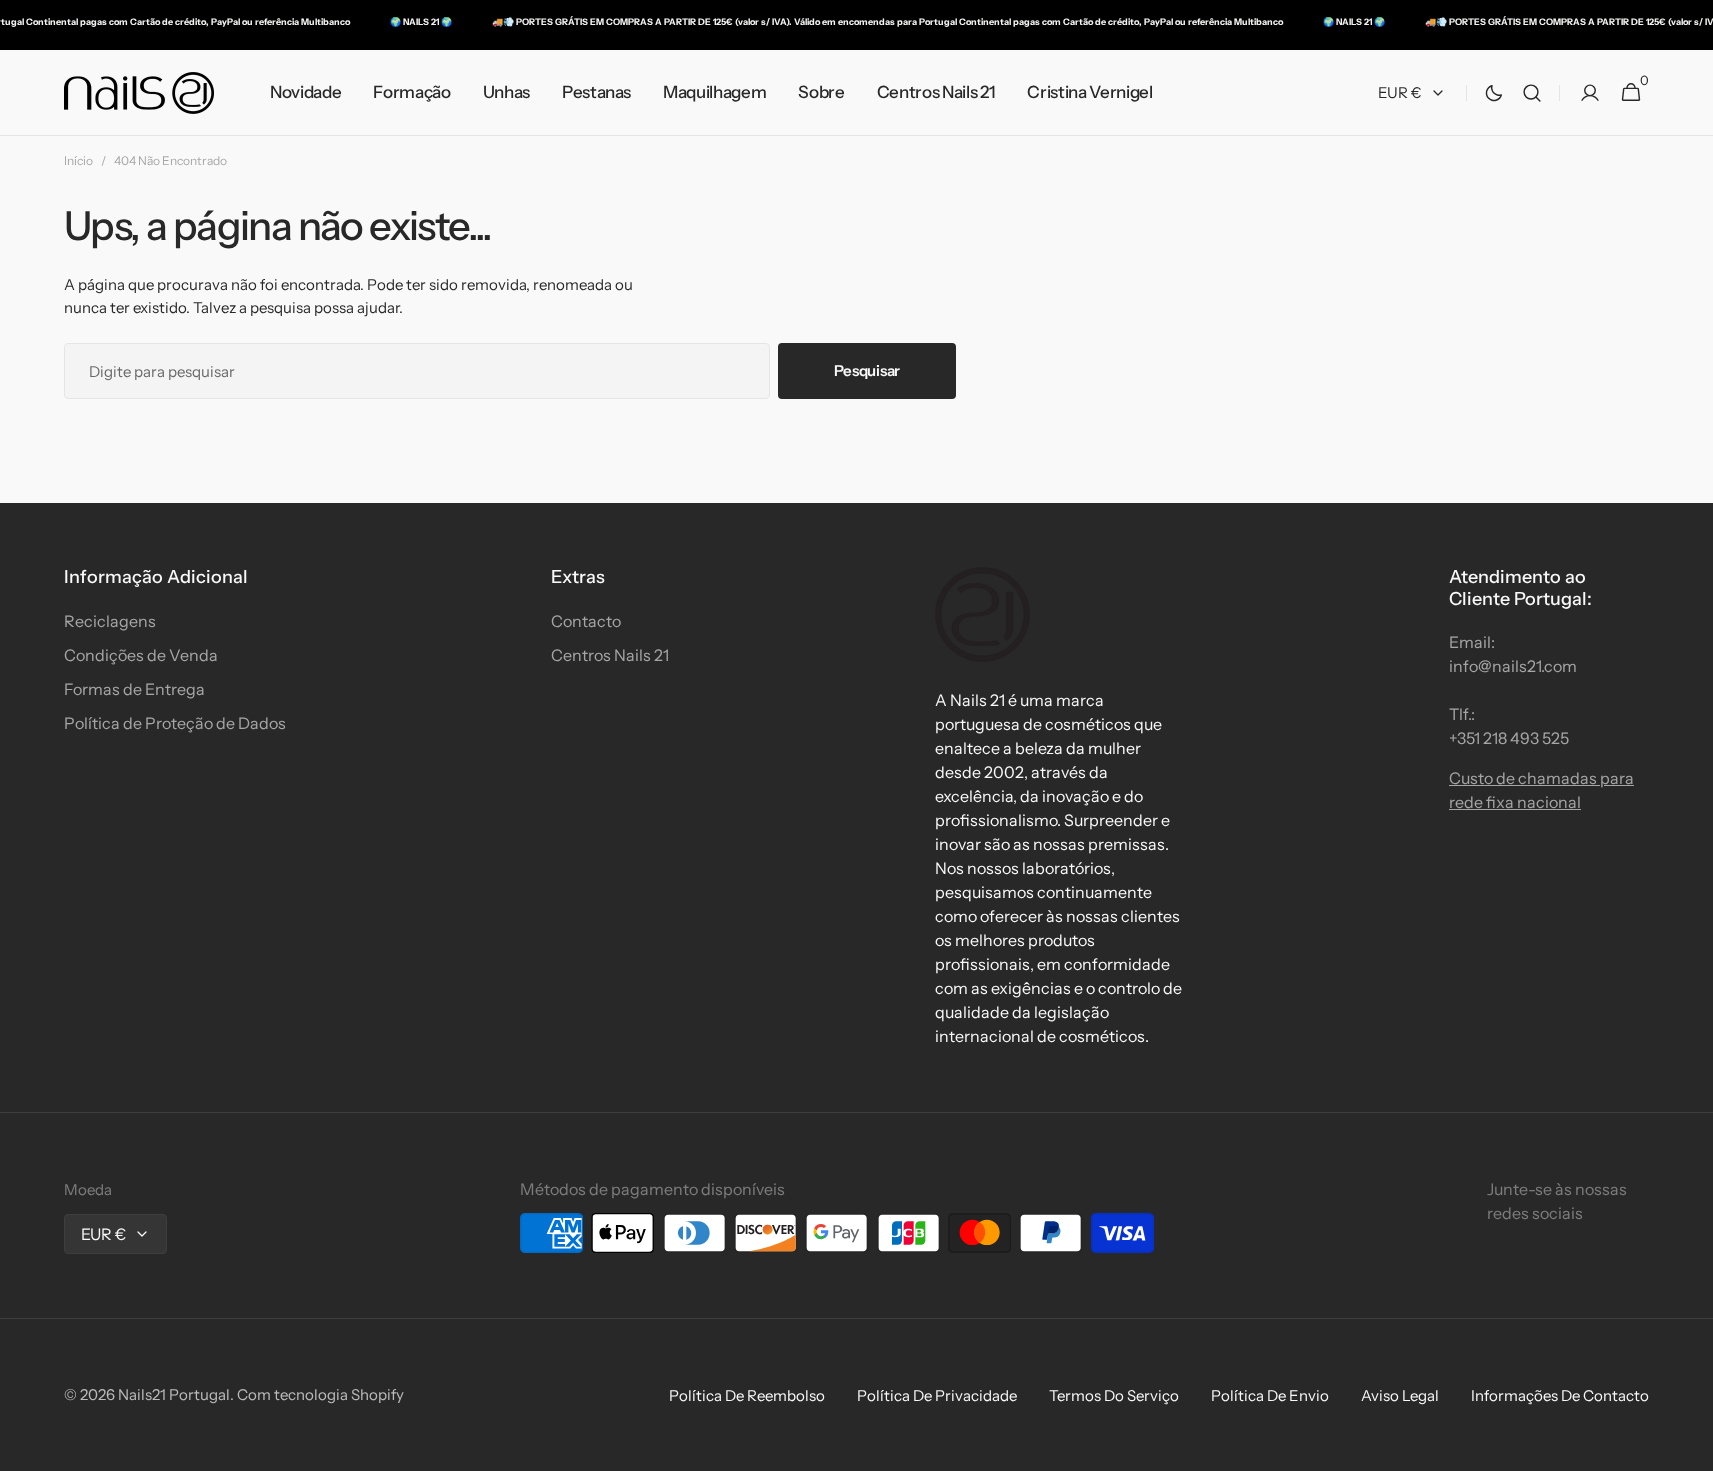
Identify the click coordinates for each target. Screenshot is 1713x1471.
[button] (1532, 93)
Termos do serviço (1114, 1395)
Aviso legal (1400, 1395)
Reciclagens (110, 621)
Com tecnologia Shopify (320, 1394)
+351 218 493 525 (1509, 738)
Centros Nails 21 (610, 655)
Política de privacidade (937, 1395)
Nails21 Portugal (174, 1394)
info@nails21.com (1513, 666)
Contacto (586, 621)
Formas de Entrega (134, 689)
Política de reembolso (747, 1395)
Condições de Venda (141, 655)
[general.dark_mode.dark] (1494, 93)
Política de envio (1270, 1395)
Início (78, 160)
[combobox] (417, 371)
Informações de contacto (1560, 1395)
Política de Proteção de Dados (175, 723)
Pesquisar (867, 370)
